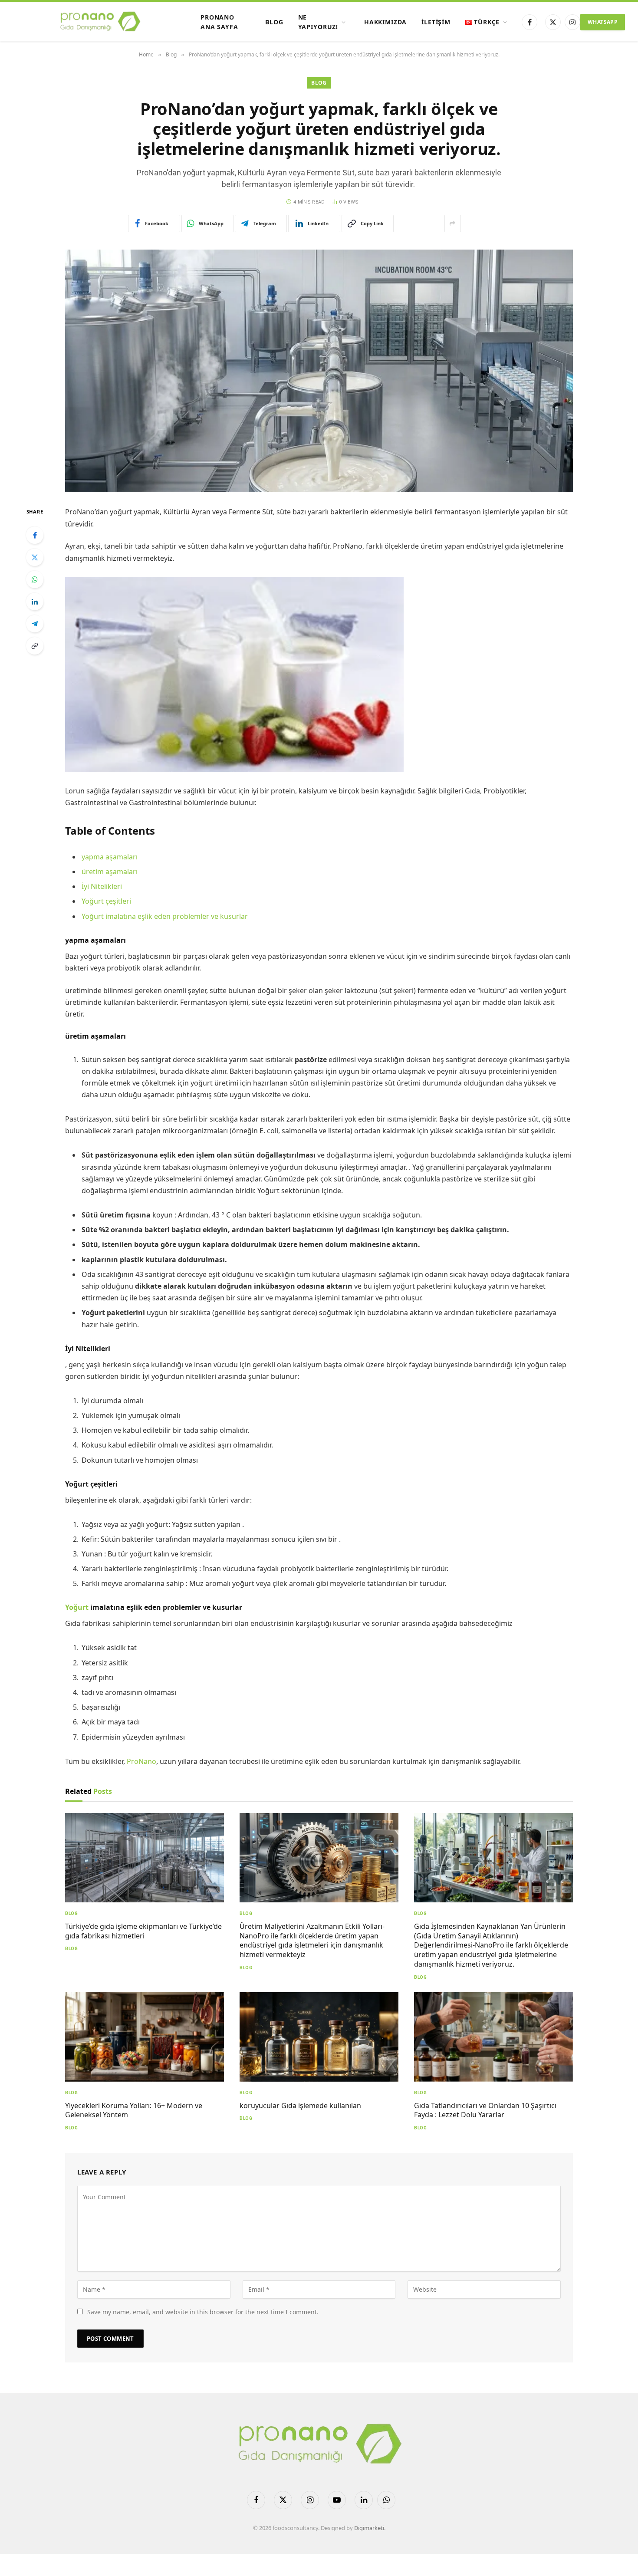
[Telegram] (35, 624)
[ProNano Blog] (100, 22)
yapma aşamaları (110, 857)
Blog (274, 22)
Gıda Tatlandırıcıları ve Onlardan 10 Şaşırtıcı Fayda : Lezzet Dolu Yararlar (485, 2110)
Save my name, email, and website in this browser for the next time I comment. (203, 2312)
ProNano (141, 1761)
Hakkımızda (385, 22)
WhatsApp (603, 22)
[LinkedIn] (35, 602)
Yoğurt (78, 1607)
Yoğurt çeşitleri (106, 901)
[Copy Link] (35, 646)
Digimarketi (369, 2528)
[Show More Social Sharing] (453, 224)
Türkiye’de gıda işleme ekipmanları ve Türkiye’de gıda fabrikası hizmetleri (143, 1931)
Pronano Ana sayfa (219, 22)
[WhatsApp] (35, 579)
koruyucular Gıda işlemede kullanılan (300, 2106)
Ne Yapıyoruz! (318, 22)
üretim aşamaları (110, 872)
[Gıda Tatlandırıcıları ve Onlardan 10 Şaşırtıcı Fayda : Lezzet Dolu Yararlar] (493, 2037)
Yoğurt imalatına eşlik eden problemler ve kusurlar (165, 916)
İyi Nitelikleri (102, 886)
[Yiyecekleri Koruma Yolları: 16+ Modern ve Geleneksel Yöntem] (145, 2037)
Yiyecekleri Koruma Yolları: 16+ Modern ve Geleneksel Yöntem (134, 2110)
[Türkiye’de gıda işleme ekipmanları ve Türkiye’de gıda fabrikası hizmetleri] (145, 1858)
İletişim (436, 22)
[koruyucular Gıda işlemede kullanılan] (319, 2037)
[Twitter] (35, 557)
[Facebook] (35, 535)
